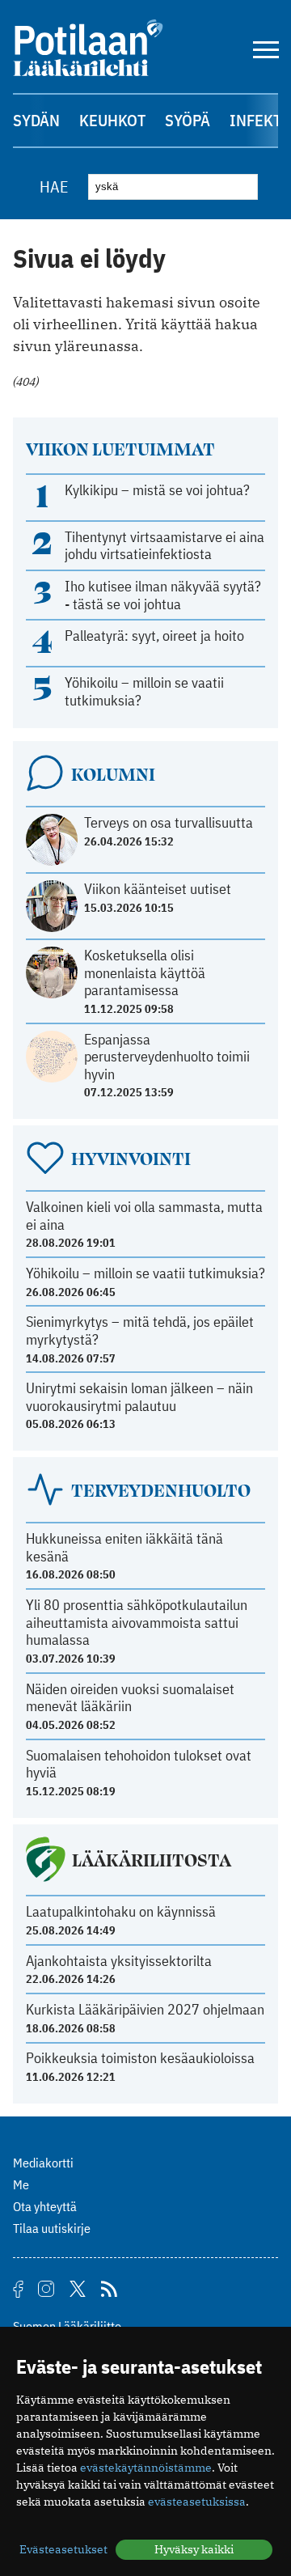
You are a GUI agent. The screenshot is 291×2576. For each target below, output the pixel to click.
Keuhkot (112, 120)
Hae (54, 186)
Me (21, 2184)
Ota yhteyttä (45, 2206)
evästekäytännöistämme (146, 2468)
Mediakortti (43, 2163)
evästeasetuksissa (197, 2502)
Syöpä (188, 120)
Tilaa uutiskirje (52, 2228)
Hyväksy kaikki (194, 2549)
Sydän (36, 120)
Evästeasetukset (63, 2549)
